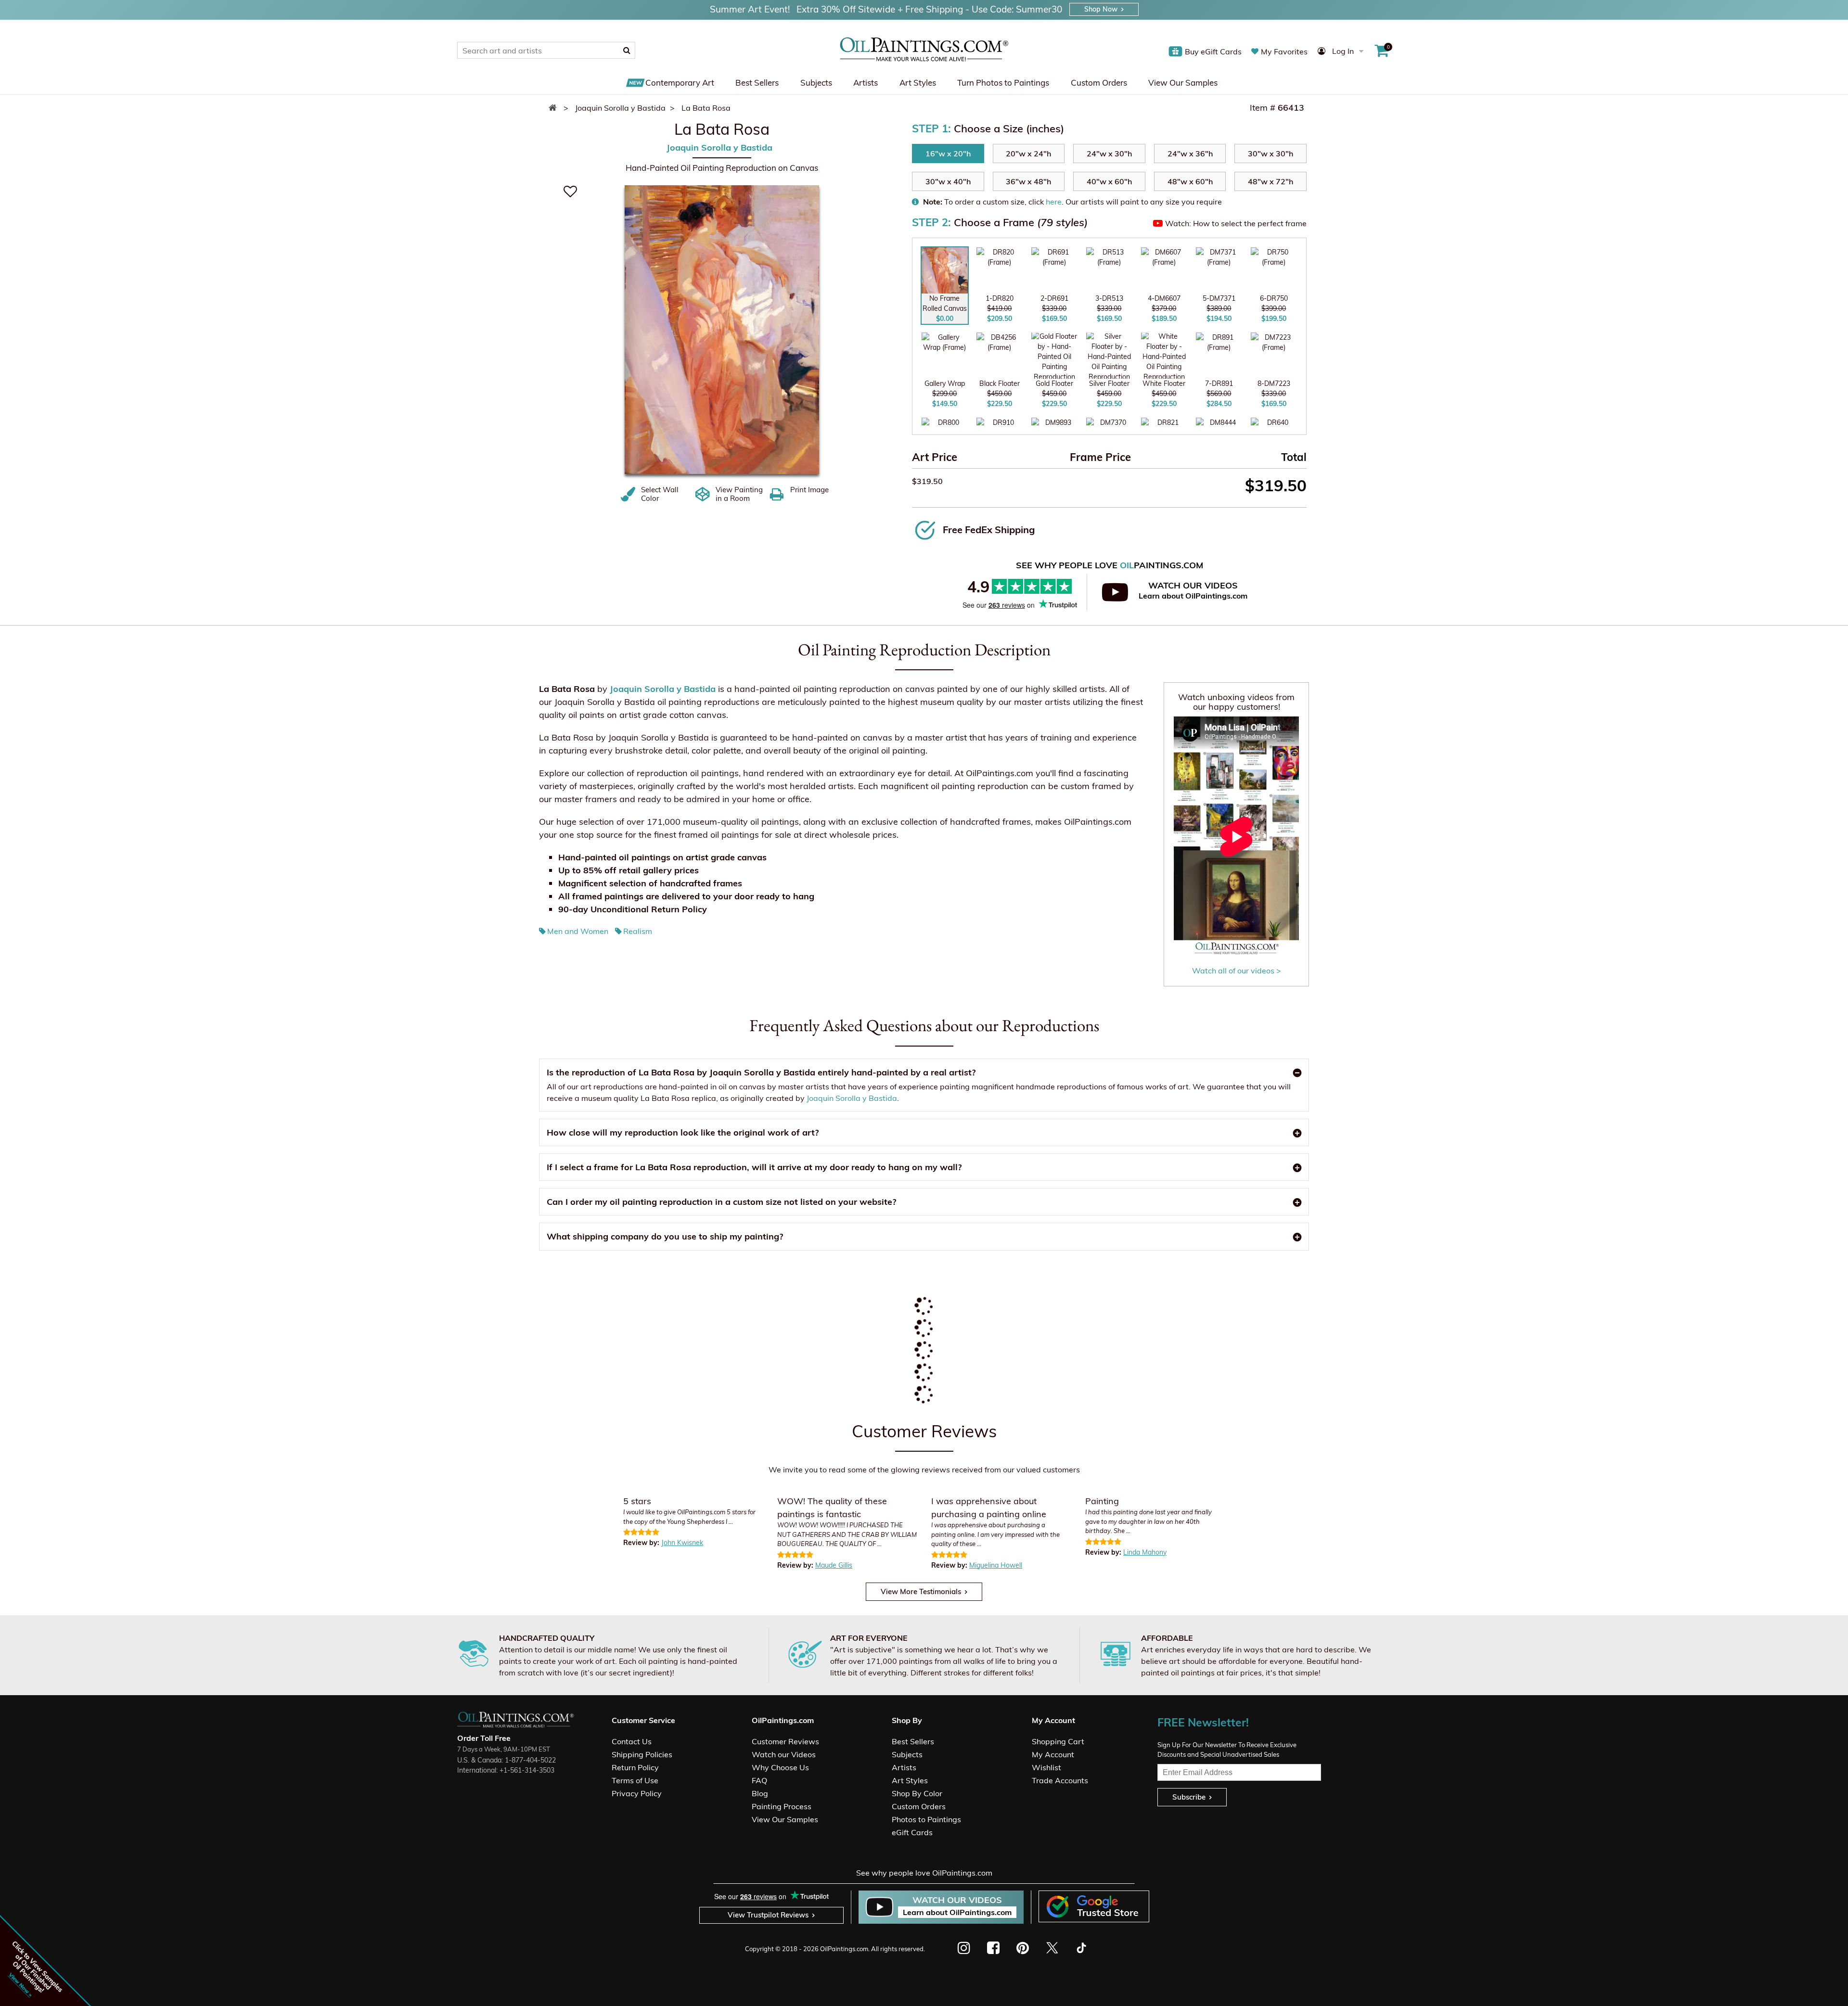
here (1054, 202)
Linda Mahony (1145, 1552)
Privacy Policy (637, 1793)
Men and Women (578, 931)
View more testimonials (921, 1591)
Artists (866, 83)
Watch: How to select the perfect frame (1236, 223)
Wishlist (1046, 1767)
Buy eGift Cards (1213, 51)
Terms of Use (635, 1780)
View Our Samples (1183, 83)
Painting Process (782, 1806)
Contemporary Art (680, 83)
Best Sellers (757, 83)
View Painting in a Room (739, 494)
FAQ (759, 1780)
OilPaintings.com (844, 1949)
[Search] (627, 50)
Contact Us (632, 1741)
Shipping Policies (642, 1754)
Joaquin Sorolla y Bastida (719, 147)
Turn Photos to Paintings (1003, 83)
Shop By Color (917, 1793)
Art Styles (918, 83)
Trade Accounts (1060, 1780)
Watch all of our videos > (1237, 971)
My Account (1053, 1754)
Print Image (809, 490)
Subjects (816, 83)
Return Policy (635, 1767)
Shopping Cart (1058, 1741)
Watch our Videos (784, 1754)
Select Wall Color (660, 494)
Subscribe (1189, 1797)
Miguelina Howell (996, 1565)
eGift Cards (912, 1832)
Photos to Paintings (926, 1819)
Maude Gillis (834, 1565)
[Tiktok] (1081, 1948)
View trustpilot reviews (768, 1915)
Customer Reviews (785, 1741)
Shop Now (1101, 9)
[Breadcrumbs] (555, 108)
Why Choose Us (780, 1767)
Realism (638, 931)
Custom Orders (1099, 83)
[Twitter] (1052, 1948)
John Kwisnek (682, 1543)
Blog (760, 1793)
